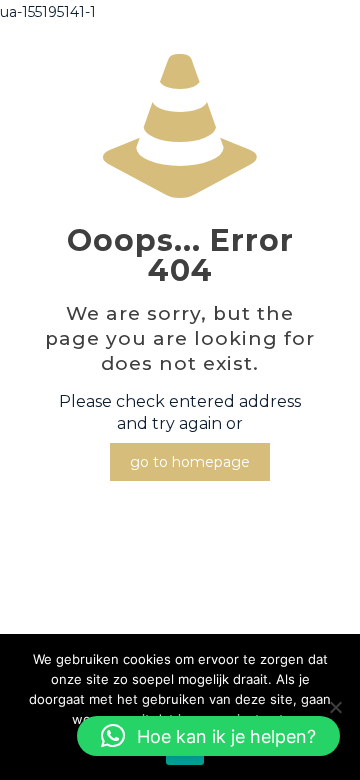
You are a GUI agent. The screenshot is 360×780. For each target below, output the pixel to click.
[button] (208, 736)
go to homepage (190, 462)
